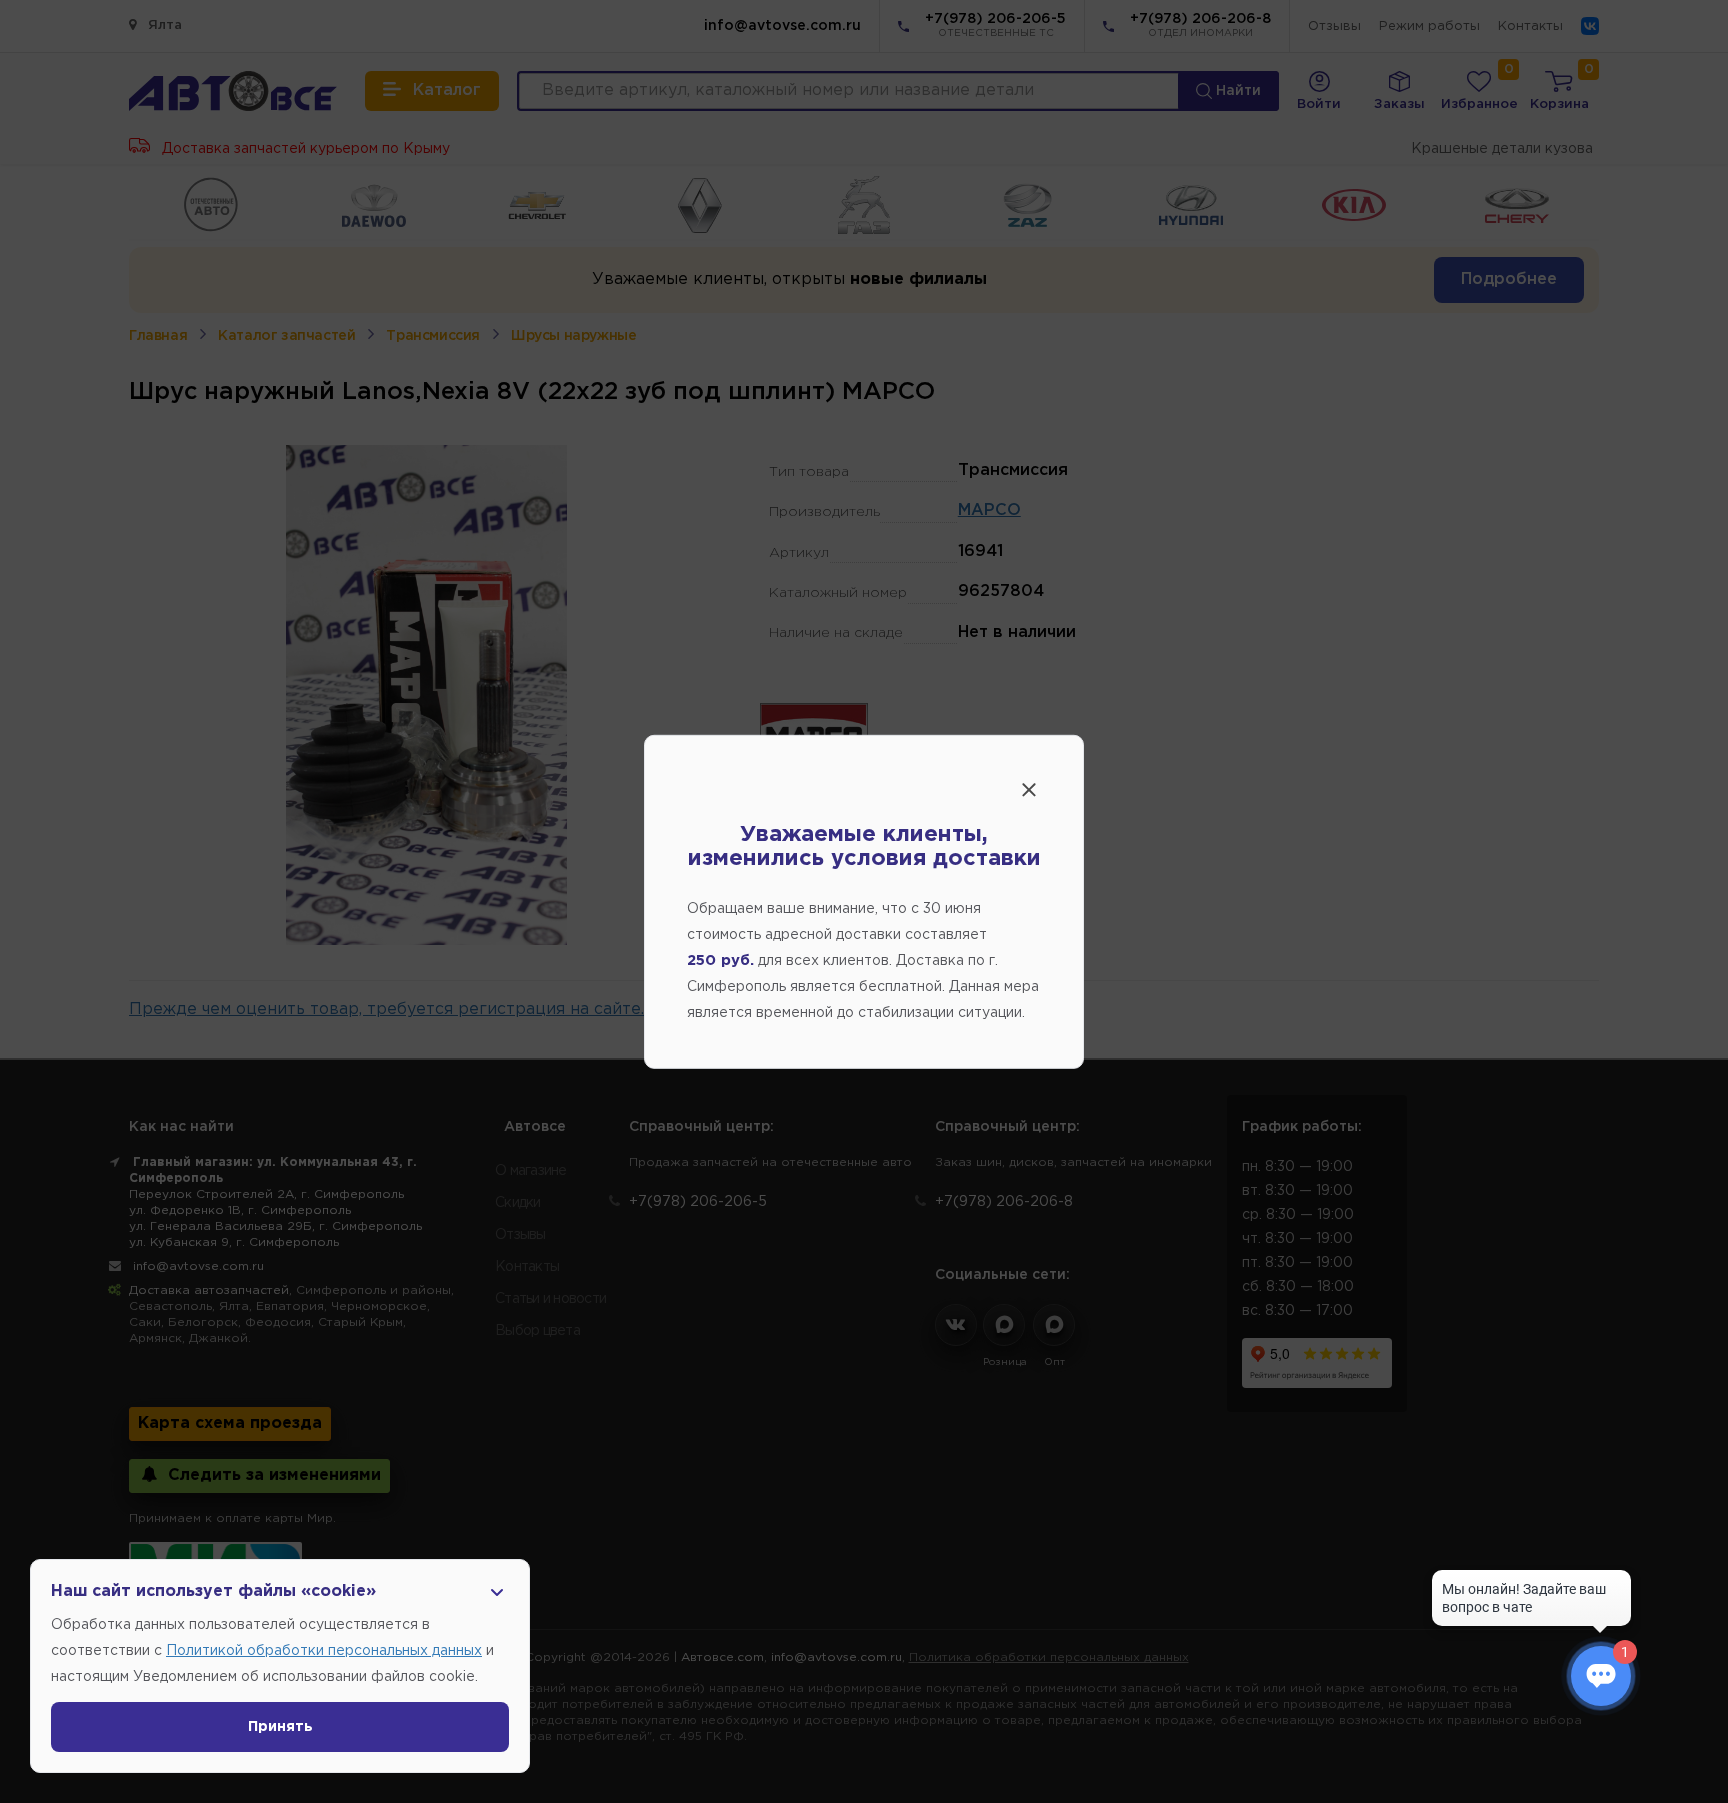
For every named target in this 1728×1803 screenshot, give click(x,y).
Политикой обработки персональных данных (324, 1651)
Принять (280, 1727)
